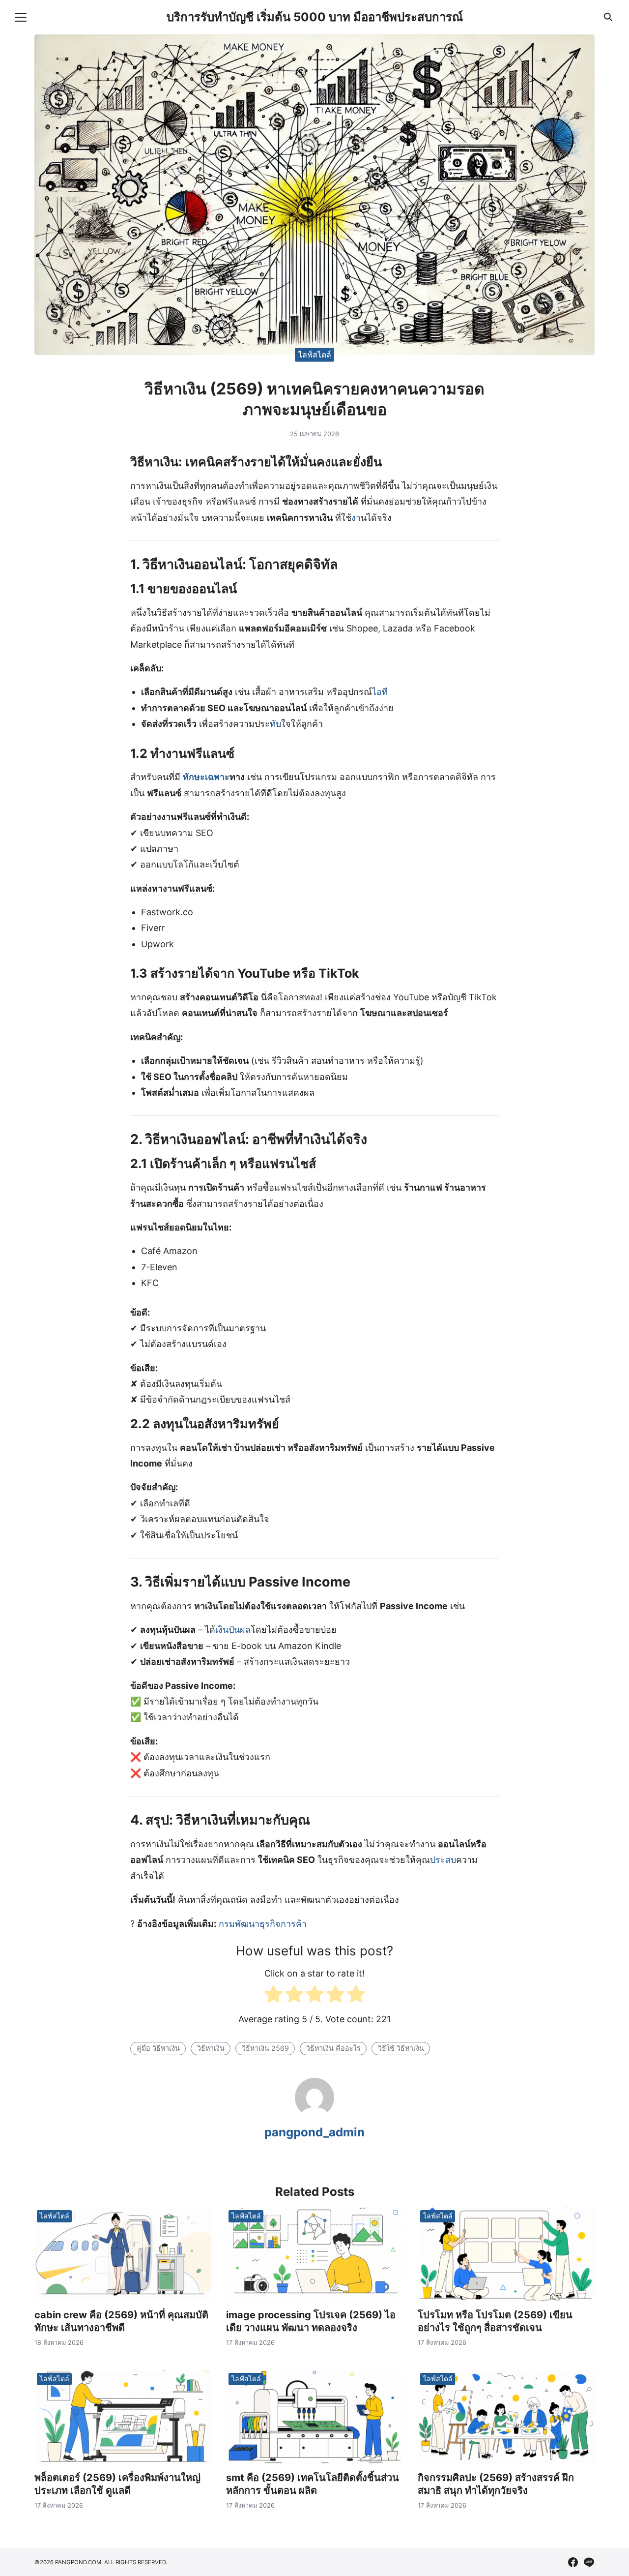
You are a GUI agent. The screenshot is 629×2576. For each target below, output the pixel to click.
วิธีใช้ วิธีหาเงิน (401, 2048)
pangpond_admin (314, 2132)
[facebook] (573, 2562)
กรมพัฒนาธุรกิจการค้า (263, 1924)
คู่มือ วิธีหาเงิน (158, 2048)
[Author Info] (314, 2114)
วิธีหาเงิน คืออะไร (333, 2048)
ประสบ (443, 1860)
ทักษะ (194, 777)
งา (356, 518)
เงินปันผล (233, 1630)
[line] (589, 2562)
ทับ (275, 724)
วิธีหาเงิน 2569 (265, 2048)
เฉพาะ (217, 777)
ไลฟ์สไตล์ (315, 355)
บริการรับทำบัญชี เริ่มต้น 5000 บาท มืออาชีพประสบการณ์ (315, 17)
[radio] (273, 1996)
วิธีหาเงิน (211, 2048)
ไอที (380, 692)
